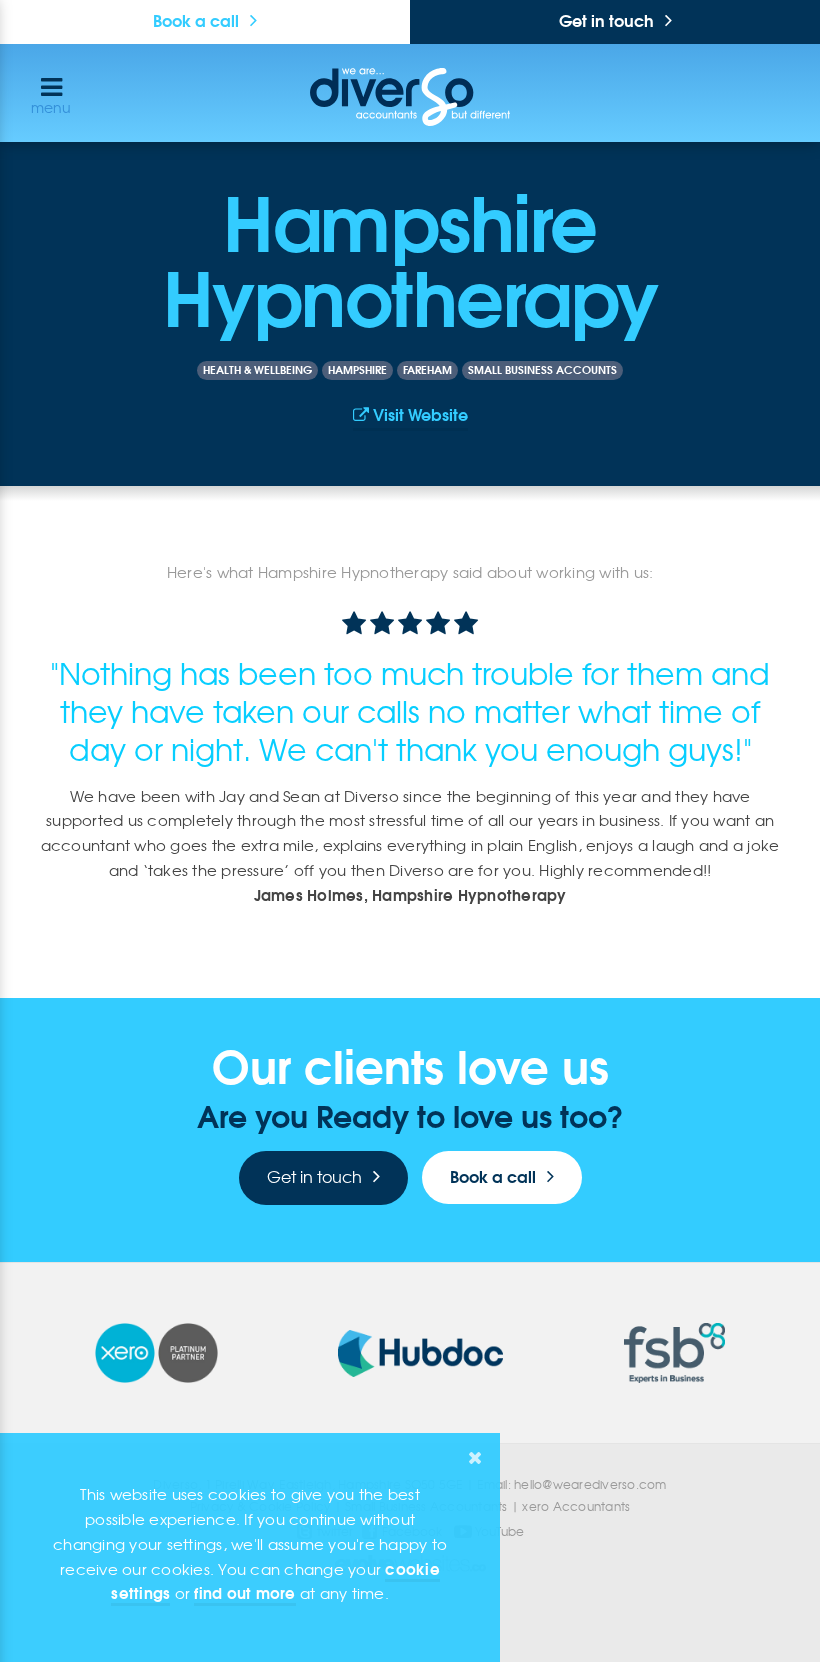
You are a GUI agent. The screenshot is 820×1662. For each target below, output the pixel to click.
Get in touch (606, 21)
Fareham (427, 370)
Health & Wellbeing (257, 370)
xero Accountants (576, 1506)
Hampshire (357, 370)
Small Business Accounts (542, 370)
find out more (244, 1593)
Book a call (196, 21)
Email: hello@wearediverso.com (571, 1484)
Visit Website (418, 415)
